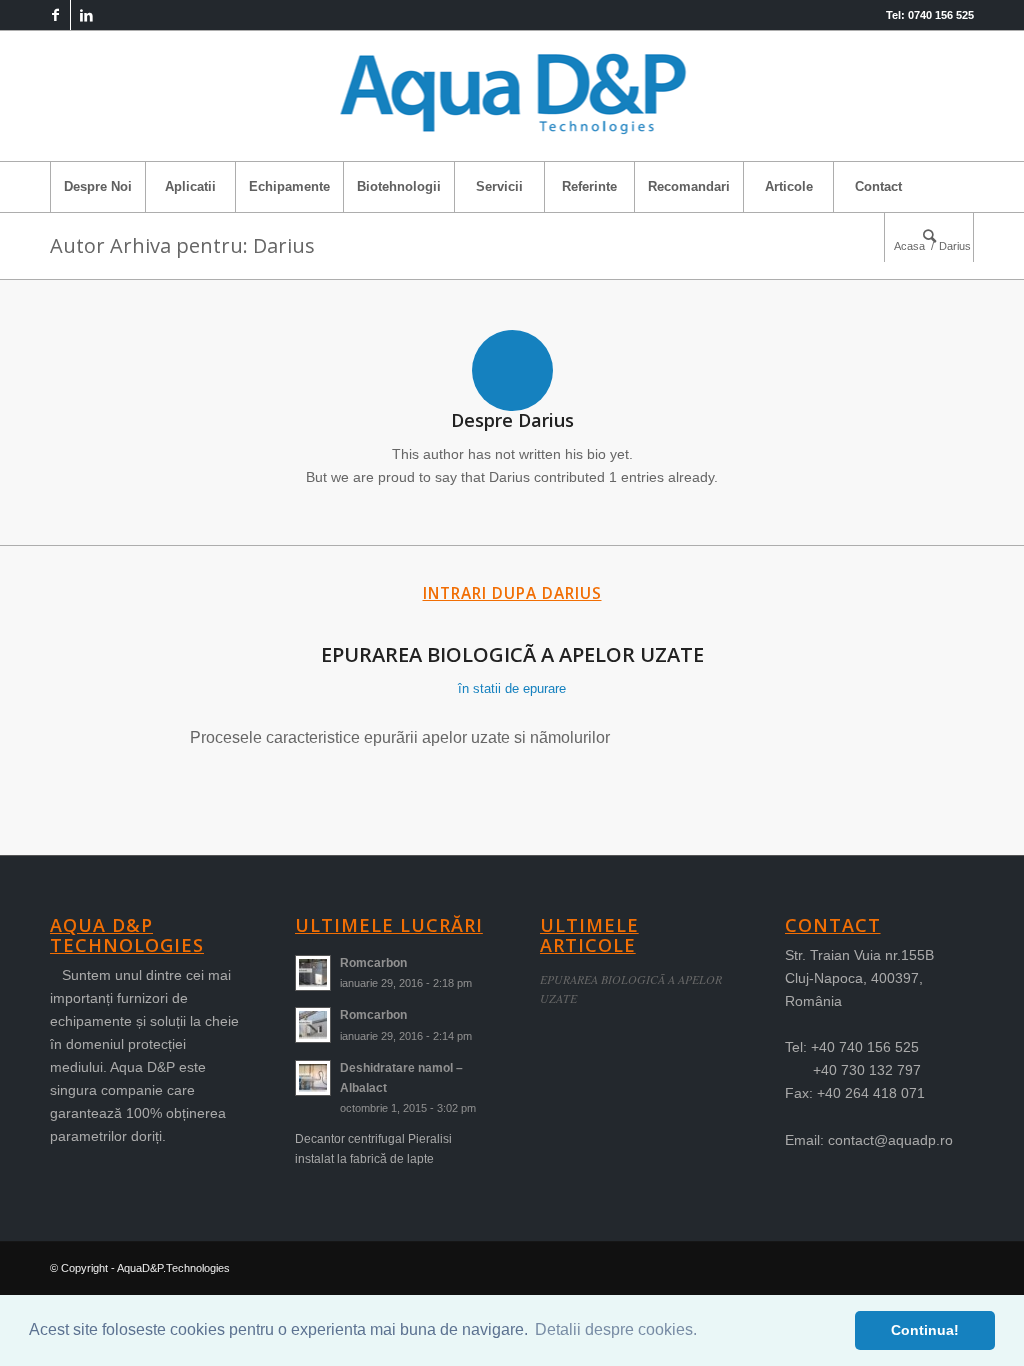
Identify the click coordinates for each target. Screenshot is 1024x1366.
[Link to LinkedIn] (86, 15)
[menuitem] (97, 187)
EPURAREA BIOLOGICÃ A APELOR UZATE (512, 654)
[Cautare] (929, 237)
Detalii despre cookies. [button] (616, 1329)
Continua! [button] (925, 1330)
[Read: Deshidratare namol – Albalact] (313, 1078)
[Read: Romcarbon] (313, 973)
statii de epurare (519, 688)
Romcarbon (373, 963)
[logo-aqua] (512, 96)
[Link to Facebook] (55, 15)
